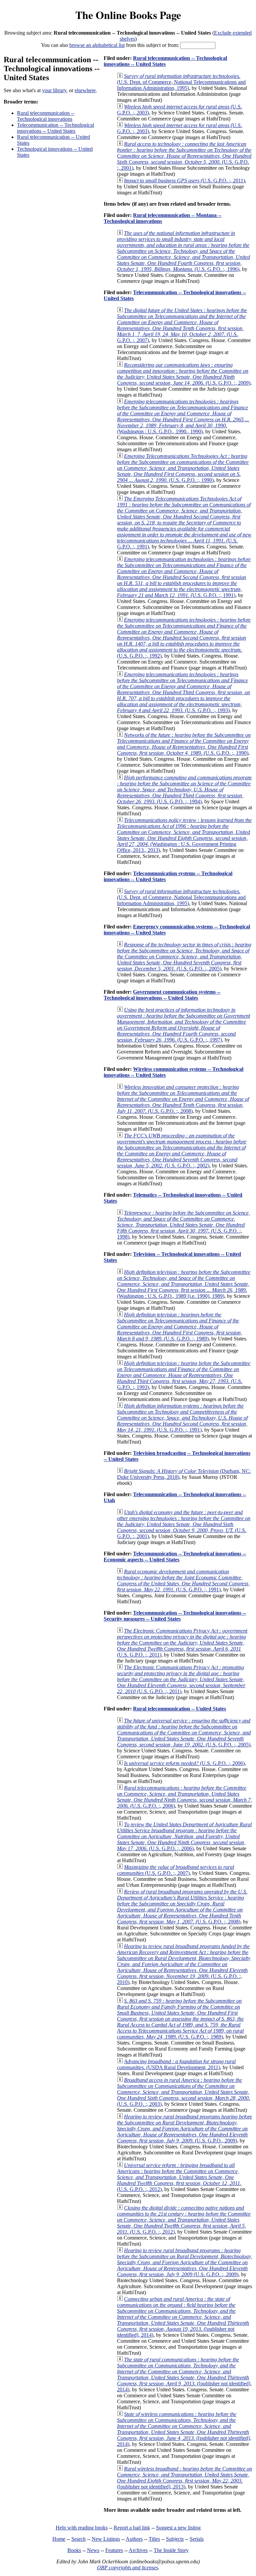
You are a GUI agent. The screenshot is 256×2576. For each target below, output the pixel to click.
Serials (197, 2539)
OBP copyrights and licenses (127, 2568)
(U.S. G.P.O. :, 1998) (183, 1225)
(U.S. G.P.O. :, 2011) (184, 181)
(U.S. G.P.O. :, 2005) (184, 957)
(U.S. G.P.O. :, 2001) (184, 156)
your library (54, 90)
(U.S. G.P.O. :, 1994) (184, 790)
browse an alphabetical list (97, 45)
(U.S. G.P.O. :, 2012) (179, 2177)
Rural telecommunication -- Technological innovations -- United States (165, 61)
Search (78, 2539)
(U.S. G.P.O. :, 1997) (183, 1025)
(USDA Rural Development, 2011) (176, 2064)
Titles (154, 2539)
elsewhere (85, 90)
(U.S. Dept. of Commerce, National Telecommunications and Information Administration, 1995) (181, 82)
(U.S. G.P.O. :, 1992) (184, 638)
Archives (138, 2550)
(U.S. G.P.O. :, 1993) (183, 692)
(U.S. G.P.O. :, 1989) (179, 1327)
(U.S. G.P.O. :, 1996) (183, 251)
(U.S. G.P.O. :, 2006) (184, 1763)
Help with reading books (82, 2528)
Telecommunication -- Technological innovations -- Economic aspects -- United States (175, 1557)
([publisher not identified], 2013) (184, 2478)
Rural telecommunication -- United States (179, 1709)
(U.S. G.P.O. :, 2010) (184, 1964)
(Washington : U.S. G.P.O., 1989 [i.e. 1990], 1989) (184, 1284)
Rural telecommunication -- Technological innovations (46, 116)
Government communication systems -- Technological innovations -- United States (162, 995)
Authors (134, 2539)
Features (114, 2550)
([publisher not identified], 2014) (183, 2317)
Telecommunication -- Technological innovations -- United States (55, 128)
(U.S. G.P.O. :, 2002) (182, 1151)
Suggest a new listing (178, 2528)
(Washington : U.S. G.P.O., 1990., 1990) (183, 416)
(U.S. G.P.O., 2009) (184, 2129)
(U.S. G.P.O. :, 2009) (184, 374)
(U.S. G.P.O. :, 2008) (183, 1099)
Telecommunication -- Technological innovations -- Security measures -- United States (175, 1616)
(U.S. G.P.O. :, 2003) (183, 2092)
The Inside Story (171, 2550)
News (93, 2550)
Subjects (175, 2539)
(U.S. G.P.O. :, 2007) (182, 325)
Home (59, 2539)
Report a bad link (132, 2528)
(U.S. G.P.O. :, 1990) (183, 468)
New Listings (106, 2539)
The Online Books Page (128, 15)
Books (74, 2550)
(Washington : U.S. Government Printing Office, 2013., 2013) (184, 835)
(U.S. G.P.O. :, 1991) (184, 523)
